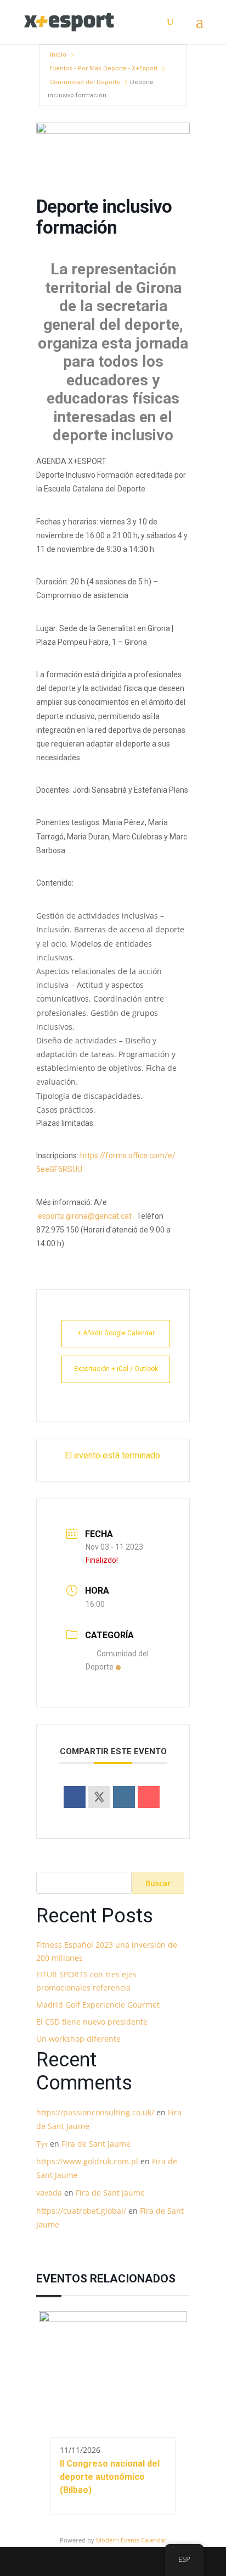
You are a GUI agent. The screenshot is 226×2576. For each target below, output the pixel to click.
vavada (49, 2193)
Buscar (158, 1883)
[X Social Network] (99, 1797)
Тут (42, 2144)
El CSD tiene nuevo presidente (92, 2022)
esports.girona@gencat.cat (85, 1216)
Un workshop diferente (78, 2039)
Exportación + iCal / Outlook (116, 1369)
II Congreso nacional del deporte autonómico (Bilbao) (110, 2477)
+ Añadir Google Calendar (116, 1333)
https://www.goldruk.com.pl (87, 2161)
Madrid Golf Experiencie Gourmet (98, 2005)
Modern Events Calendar (131, 2540)
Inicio (58, 55)
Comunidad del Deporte (85, 82)
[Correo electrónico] (149, 1797)
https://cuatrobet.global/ (81, 2211)
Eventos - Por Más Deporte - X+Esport (104, 68)
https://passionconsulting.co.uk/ (95, 2112)
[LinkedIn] (124, 1797)
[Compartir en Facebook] (75, 1797)
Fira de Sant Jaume (96, 2144)
